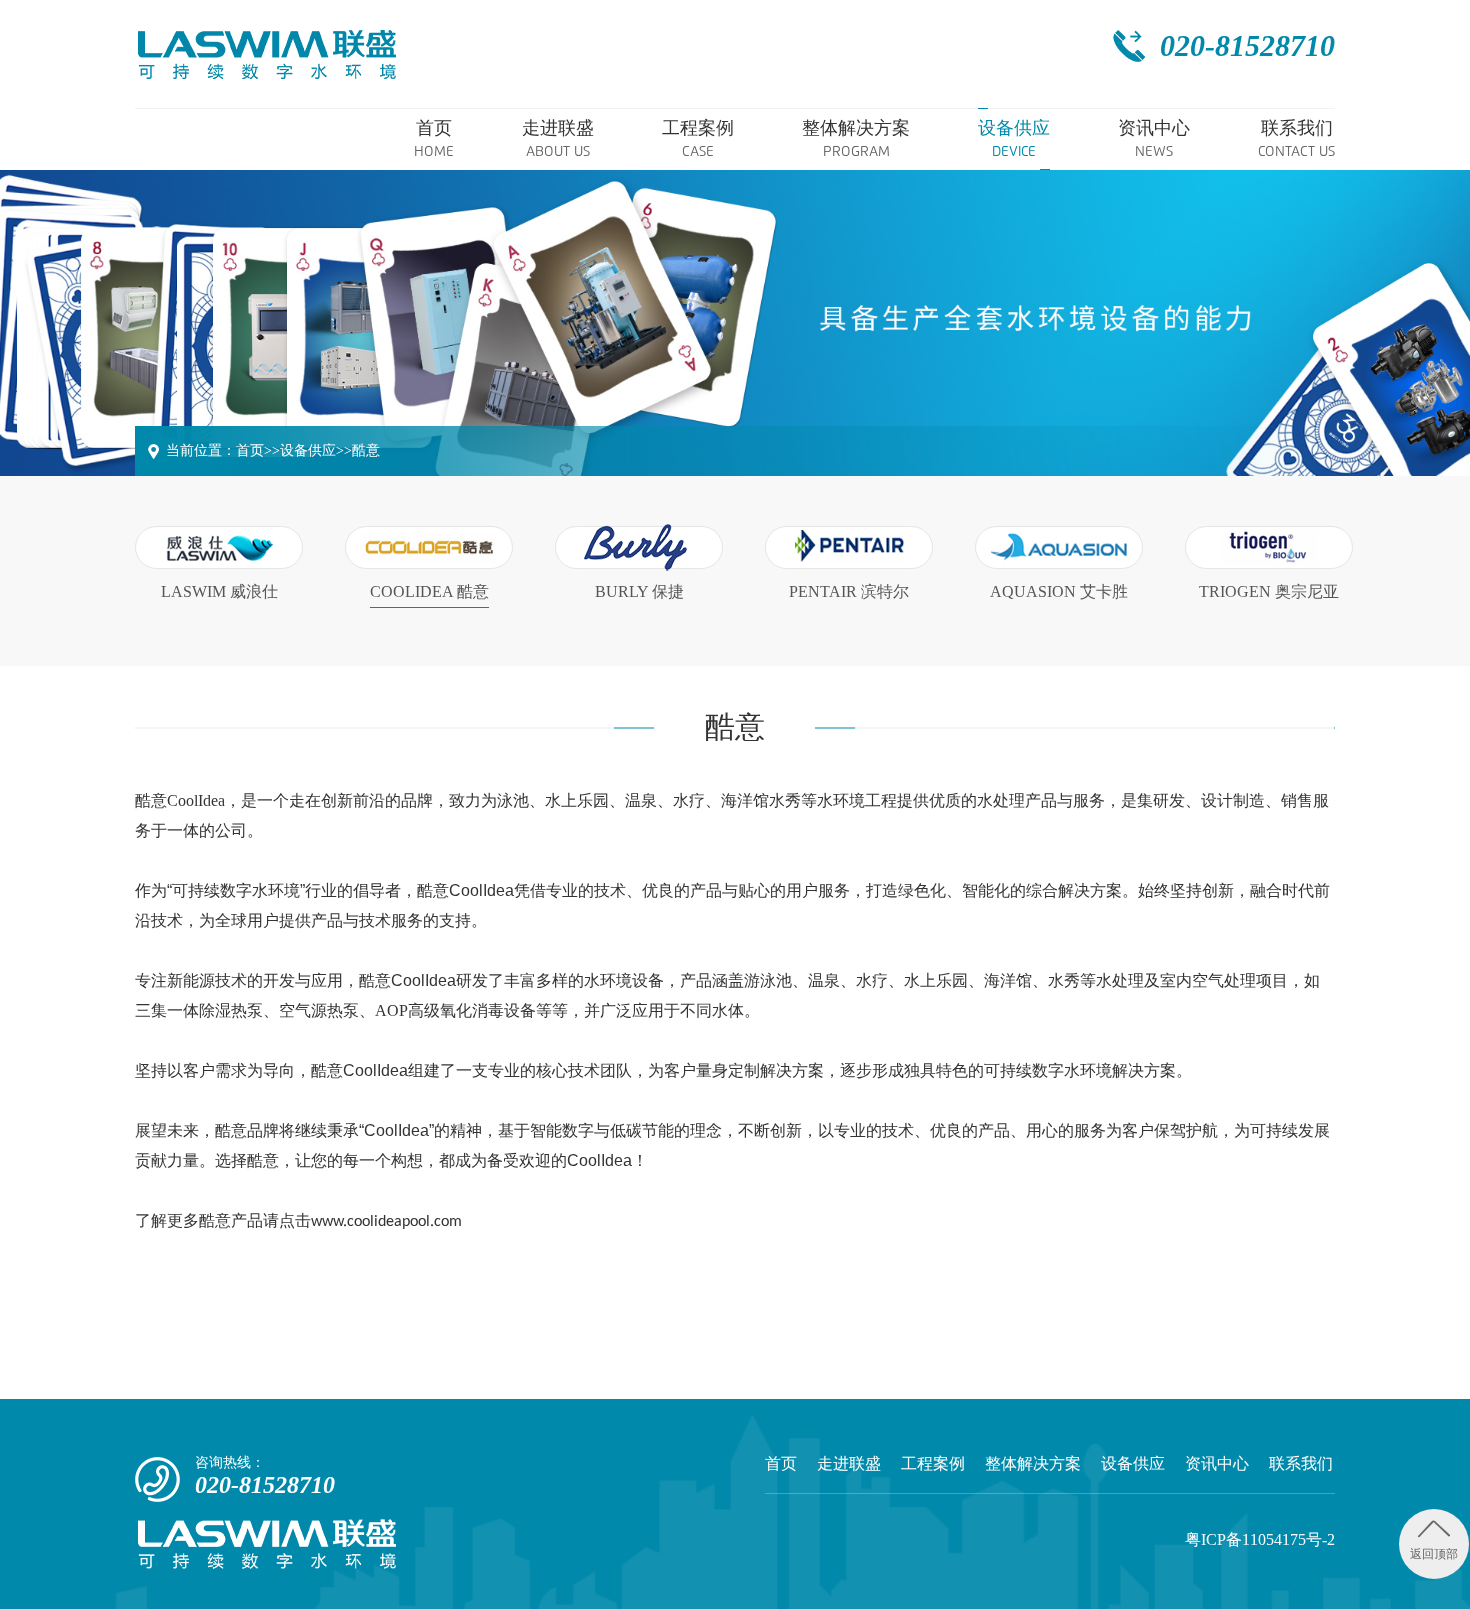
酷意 (366, 450)
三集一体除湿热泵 (199, 1010)
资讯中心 (1217, 1463)
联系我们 (1301, 1463)
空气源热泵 (319, 1010)
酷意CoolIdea (180, 800)
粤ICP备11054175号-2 (1260, 1539)
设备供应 (308, 450)
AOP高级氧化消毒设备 (455, 1010)
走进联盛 (849, 1463)
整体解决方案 (1033, 1463)
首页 (250, 450)
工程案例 (933, 1463)
